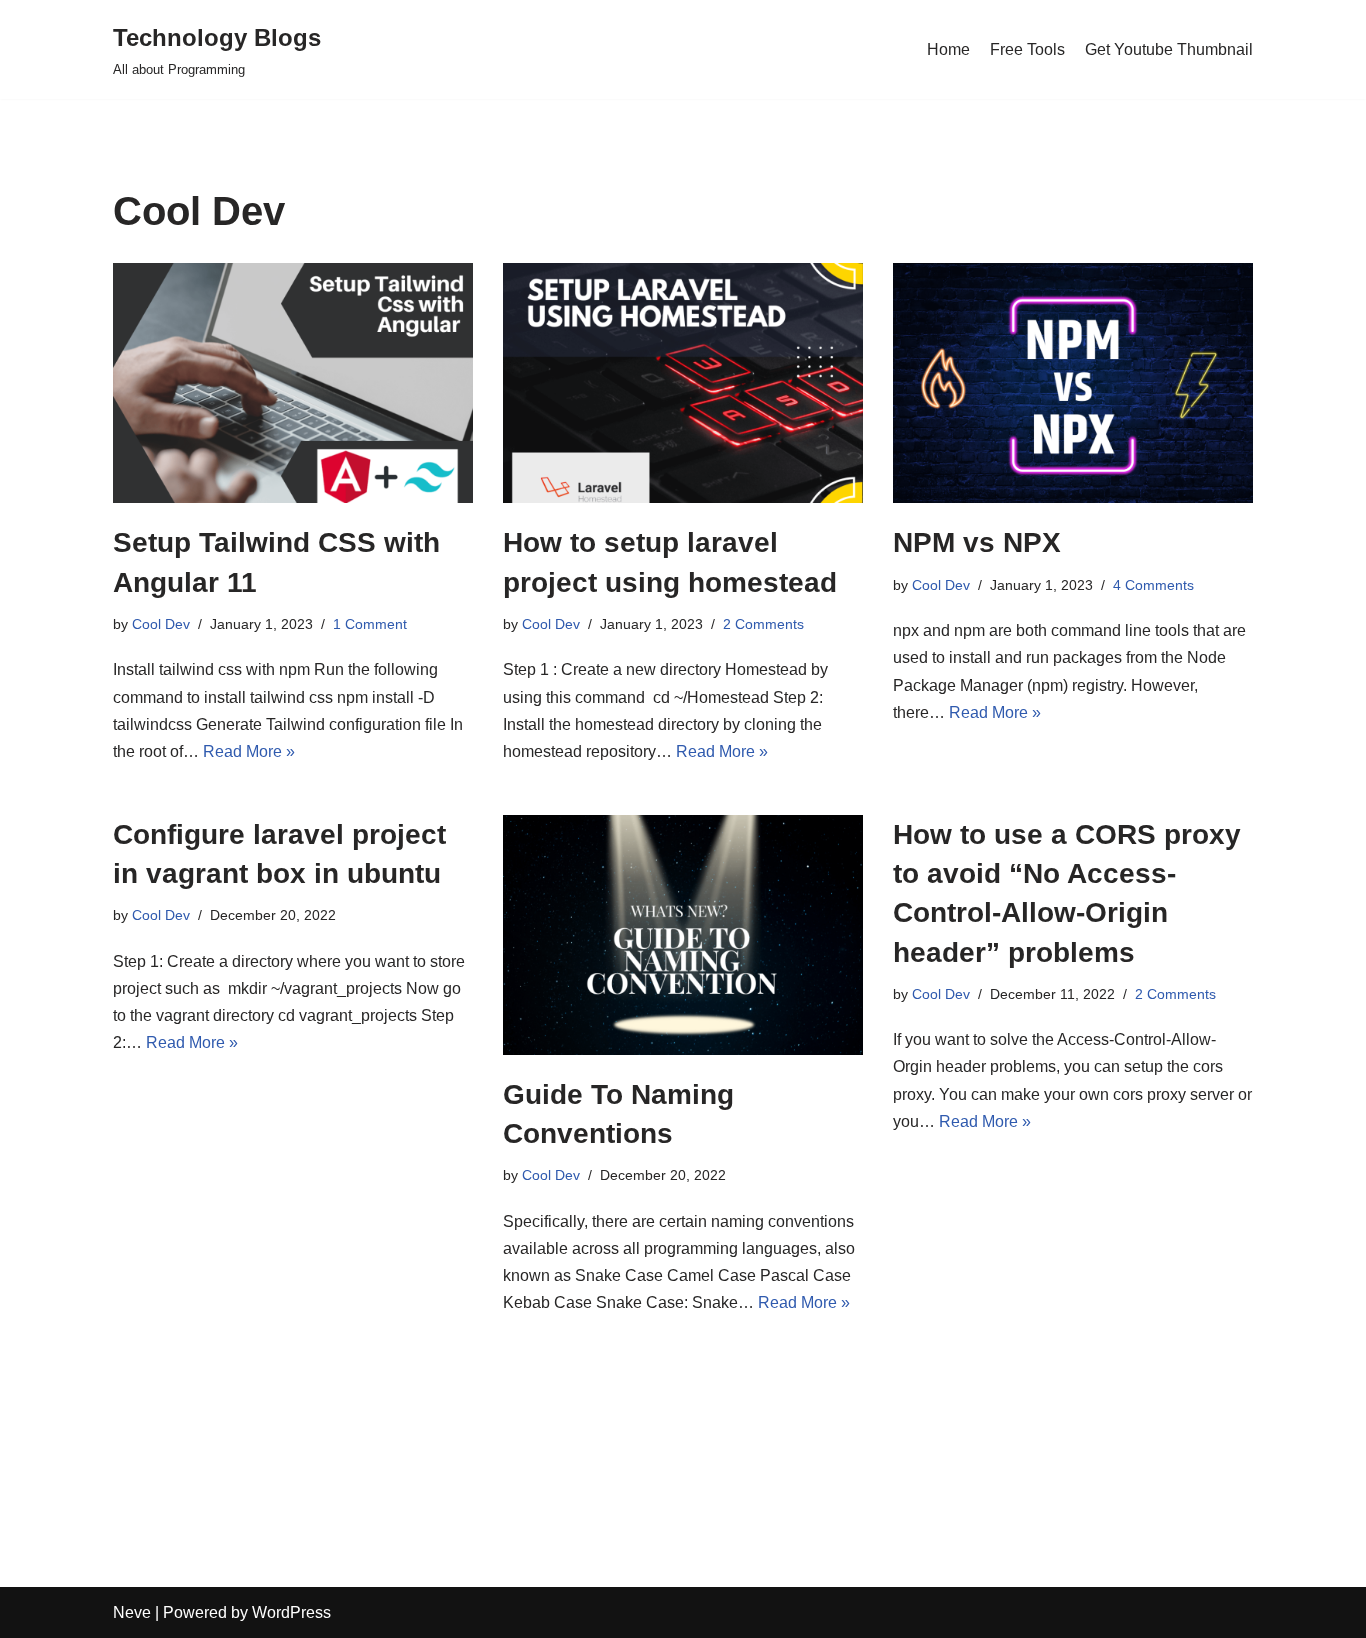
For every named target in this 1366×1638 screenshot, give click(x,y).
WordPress (291, 1612)
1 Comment (370, 624)
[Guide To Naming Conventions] (683, 935)
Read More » (249, 751)
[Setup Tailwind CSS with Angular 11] (293, 383)
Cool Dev (161, 624)
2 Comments (763, 624)
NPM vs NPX (977, 542)
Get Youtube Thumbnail (1169, 49)
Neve (132, 1612)
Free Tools (1027, 49)
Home (948, 49)
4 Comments (1153, 585)
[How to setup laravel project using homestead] (683, 383)
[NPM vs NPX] (1073, 383)
